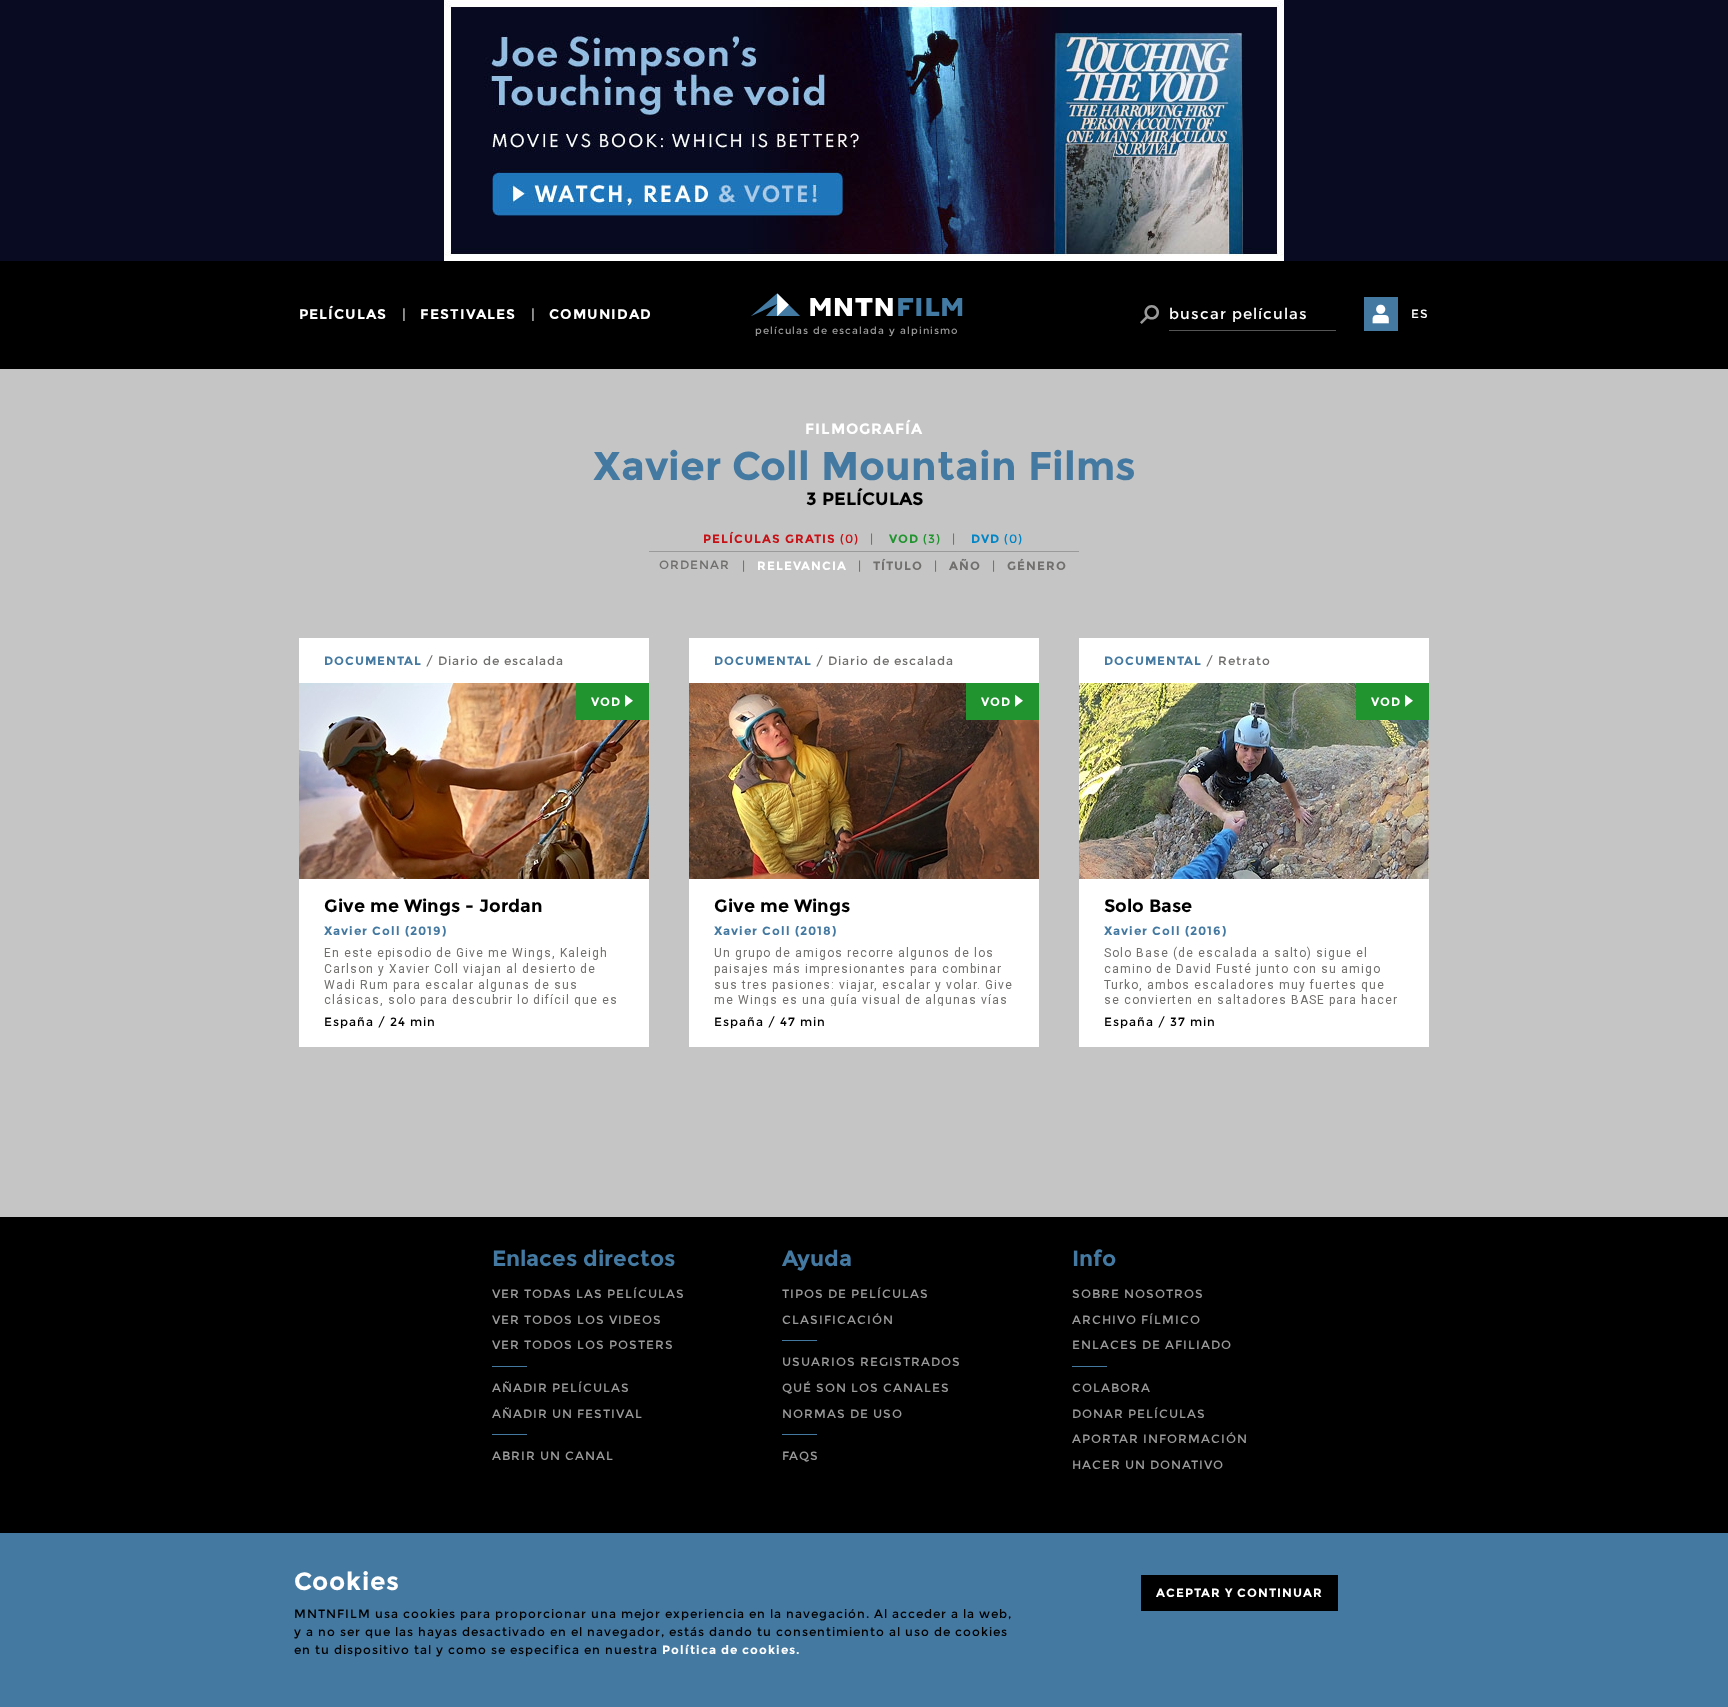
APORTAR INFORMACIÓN (1160, 1438)
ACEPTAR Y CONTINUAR (1239, 1592)
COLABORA (1111, 1387)
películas (343, 314)
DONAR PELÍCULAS (1139, 1413)
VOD (915, 538)
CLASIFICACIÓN (838, 1319)
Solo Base (1148, 906)
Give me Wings (782, 906)
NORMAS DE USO (842, 1413)
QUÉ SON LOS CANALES (866, 1387)
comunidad (600, 314)
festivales (468, 314)
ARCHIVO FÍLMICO (1136, 1319)
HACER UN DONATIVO (1148, 1464)
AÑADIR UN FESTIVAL (567, 1413)
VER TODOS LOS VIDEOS (577, 1319)
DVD (997, 538)
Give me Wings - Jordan (433, 906)
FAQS (800, 1455)
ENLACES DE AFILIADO (1152, 1344)
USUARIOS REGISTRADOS (871, 1361)
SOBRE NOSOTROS (1138, 1293)
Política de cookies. (731, 1649)
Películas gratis (781, 538)
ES (1420, 313)
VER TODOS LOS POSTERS (583, 1344)
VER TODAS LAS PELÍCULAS (588, 1293)
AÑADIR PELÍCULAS (561, 1387)
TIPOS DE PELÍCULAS (855, 1293)
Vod (606, 701)
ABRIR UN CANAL (553, 1455)
